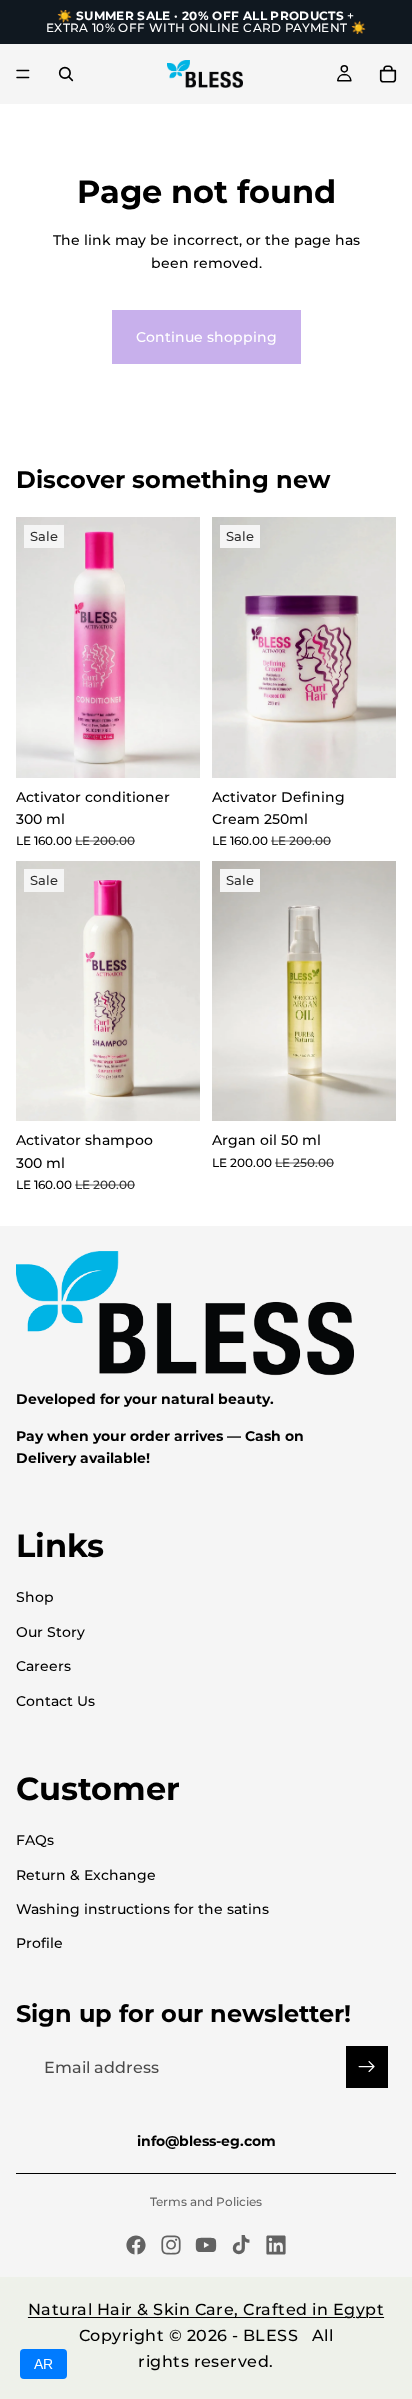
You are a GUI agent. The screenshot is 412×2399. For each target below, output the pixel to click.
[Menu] (23, 74)
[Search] (66, 74)
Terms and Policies (206, 2201)
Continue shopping (206, 337)
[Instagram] (171, 2245)
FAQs (35, 1840)
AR (43, 2364)
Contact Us (55, 1701)
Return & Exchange (86, 1875)
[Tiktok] (241, 2245)
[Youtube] (206, 2245)
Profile (39, 1943)
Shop (35, 1597)
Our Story (50, 1632)
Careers (43, 1666)
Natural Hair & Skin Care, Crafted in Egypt (206, 2309)
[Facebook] (136, 2245)
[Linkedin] (276, 2245)
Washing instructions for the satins (142, 1909)
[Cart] (388, 74)
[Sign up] (367, 2067)
